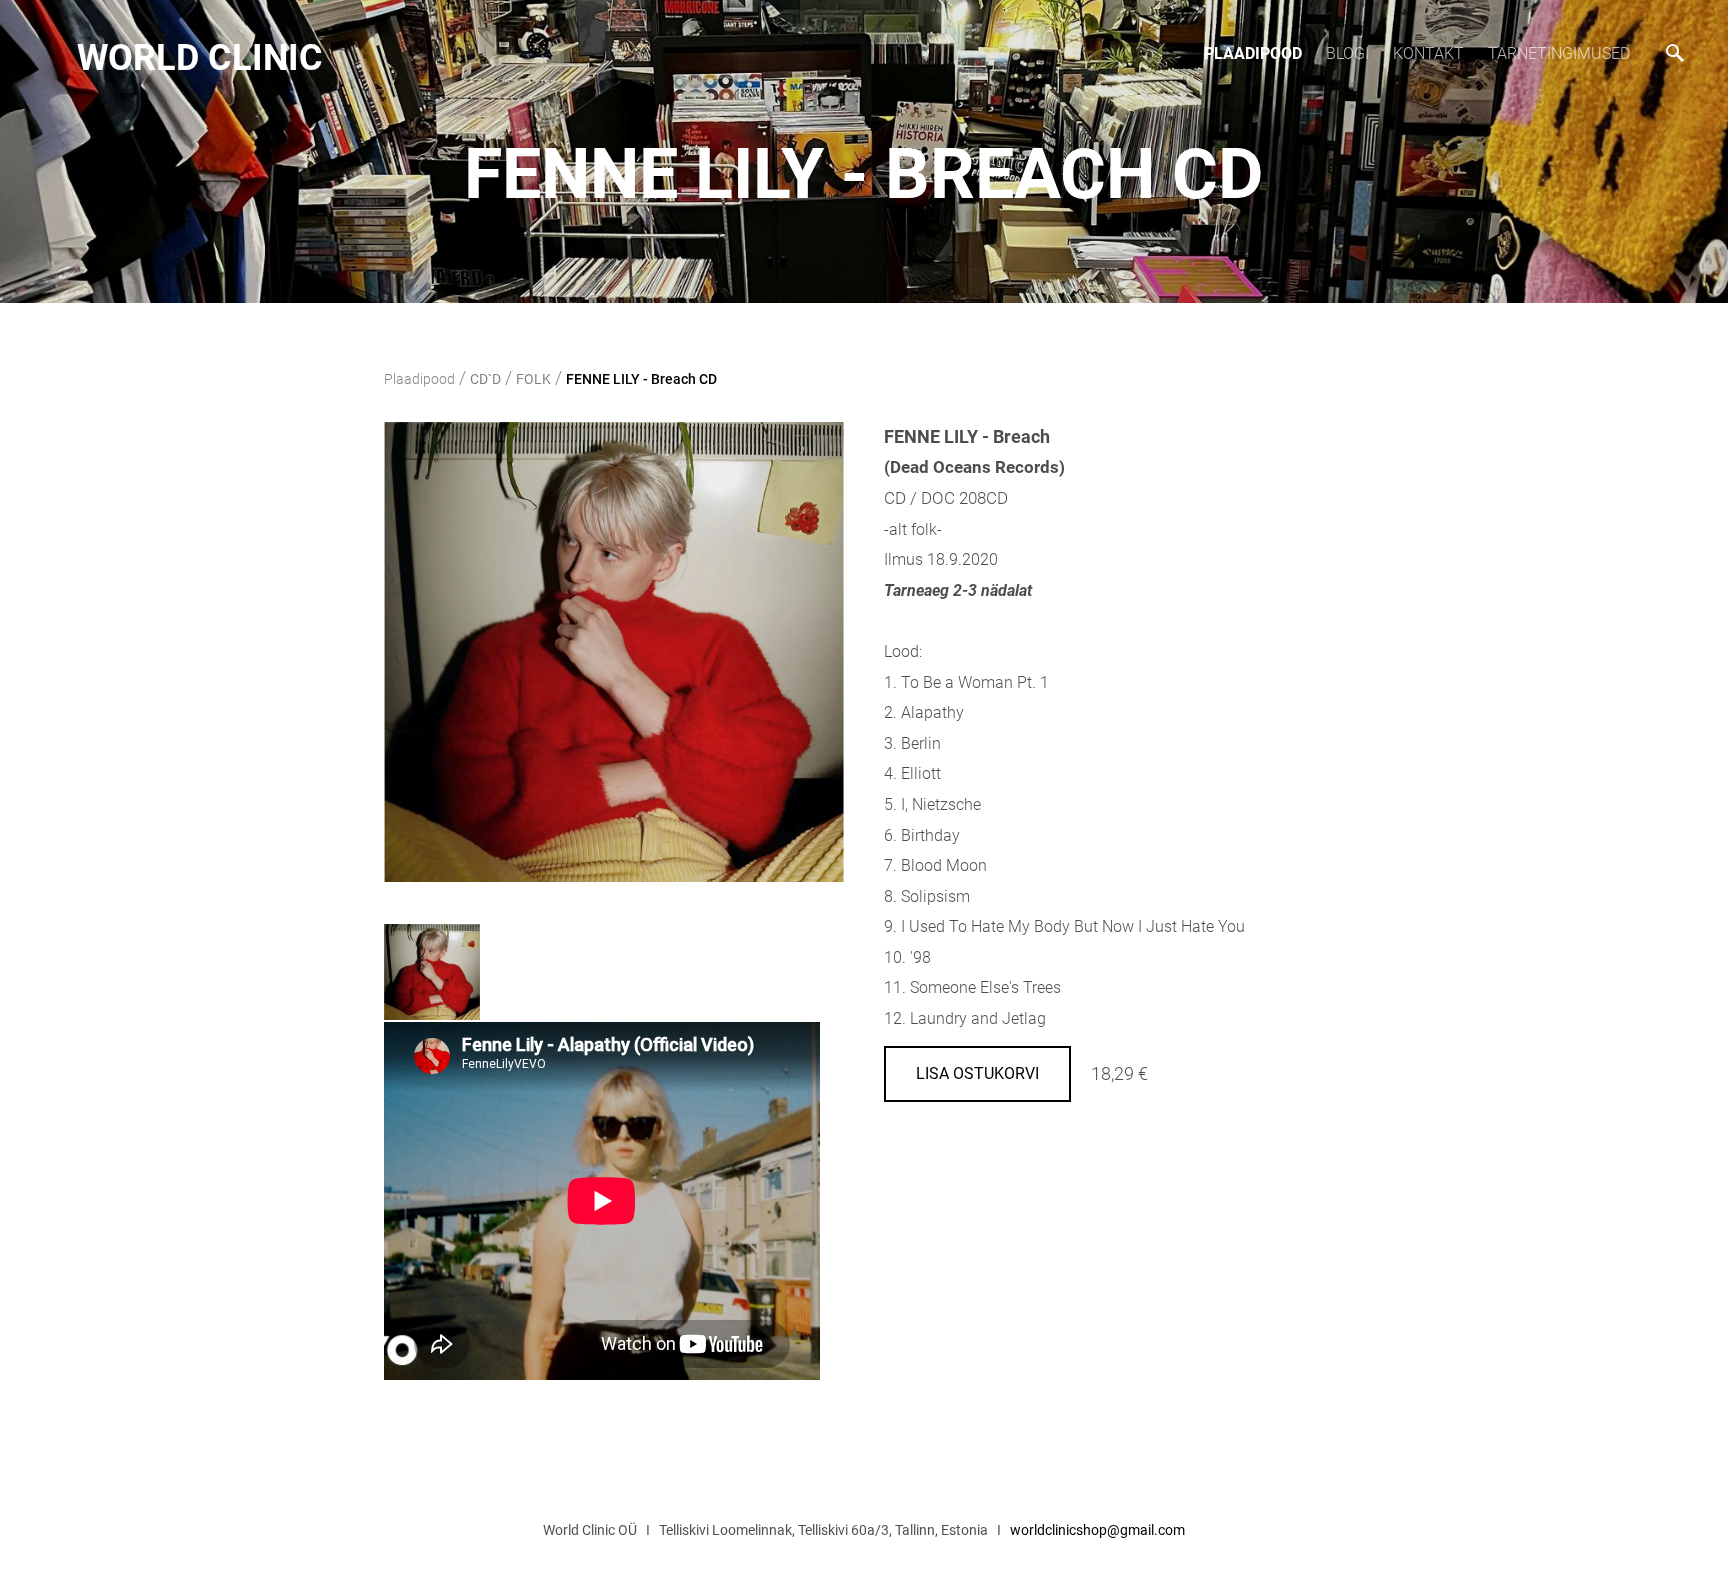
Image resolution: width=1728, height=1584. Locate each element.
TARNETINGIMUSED (1559, 53)
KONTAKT (1428, 53)
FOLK (533, 379)
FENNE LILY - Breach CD (641, 379)
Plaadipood (1253, 53)
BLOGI (1347, 53)
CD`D (485, 379)
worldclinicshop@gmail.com (1097, 1530)
